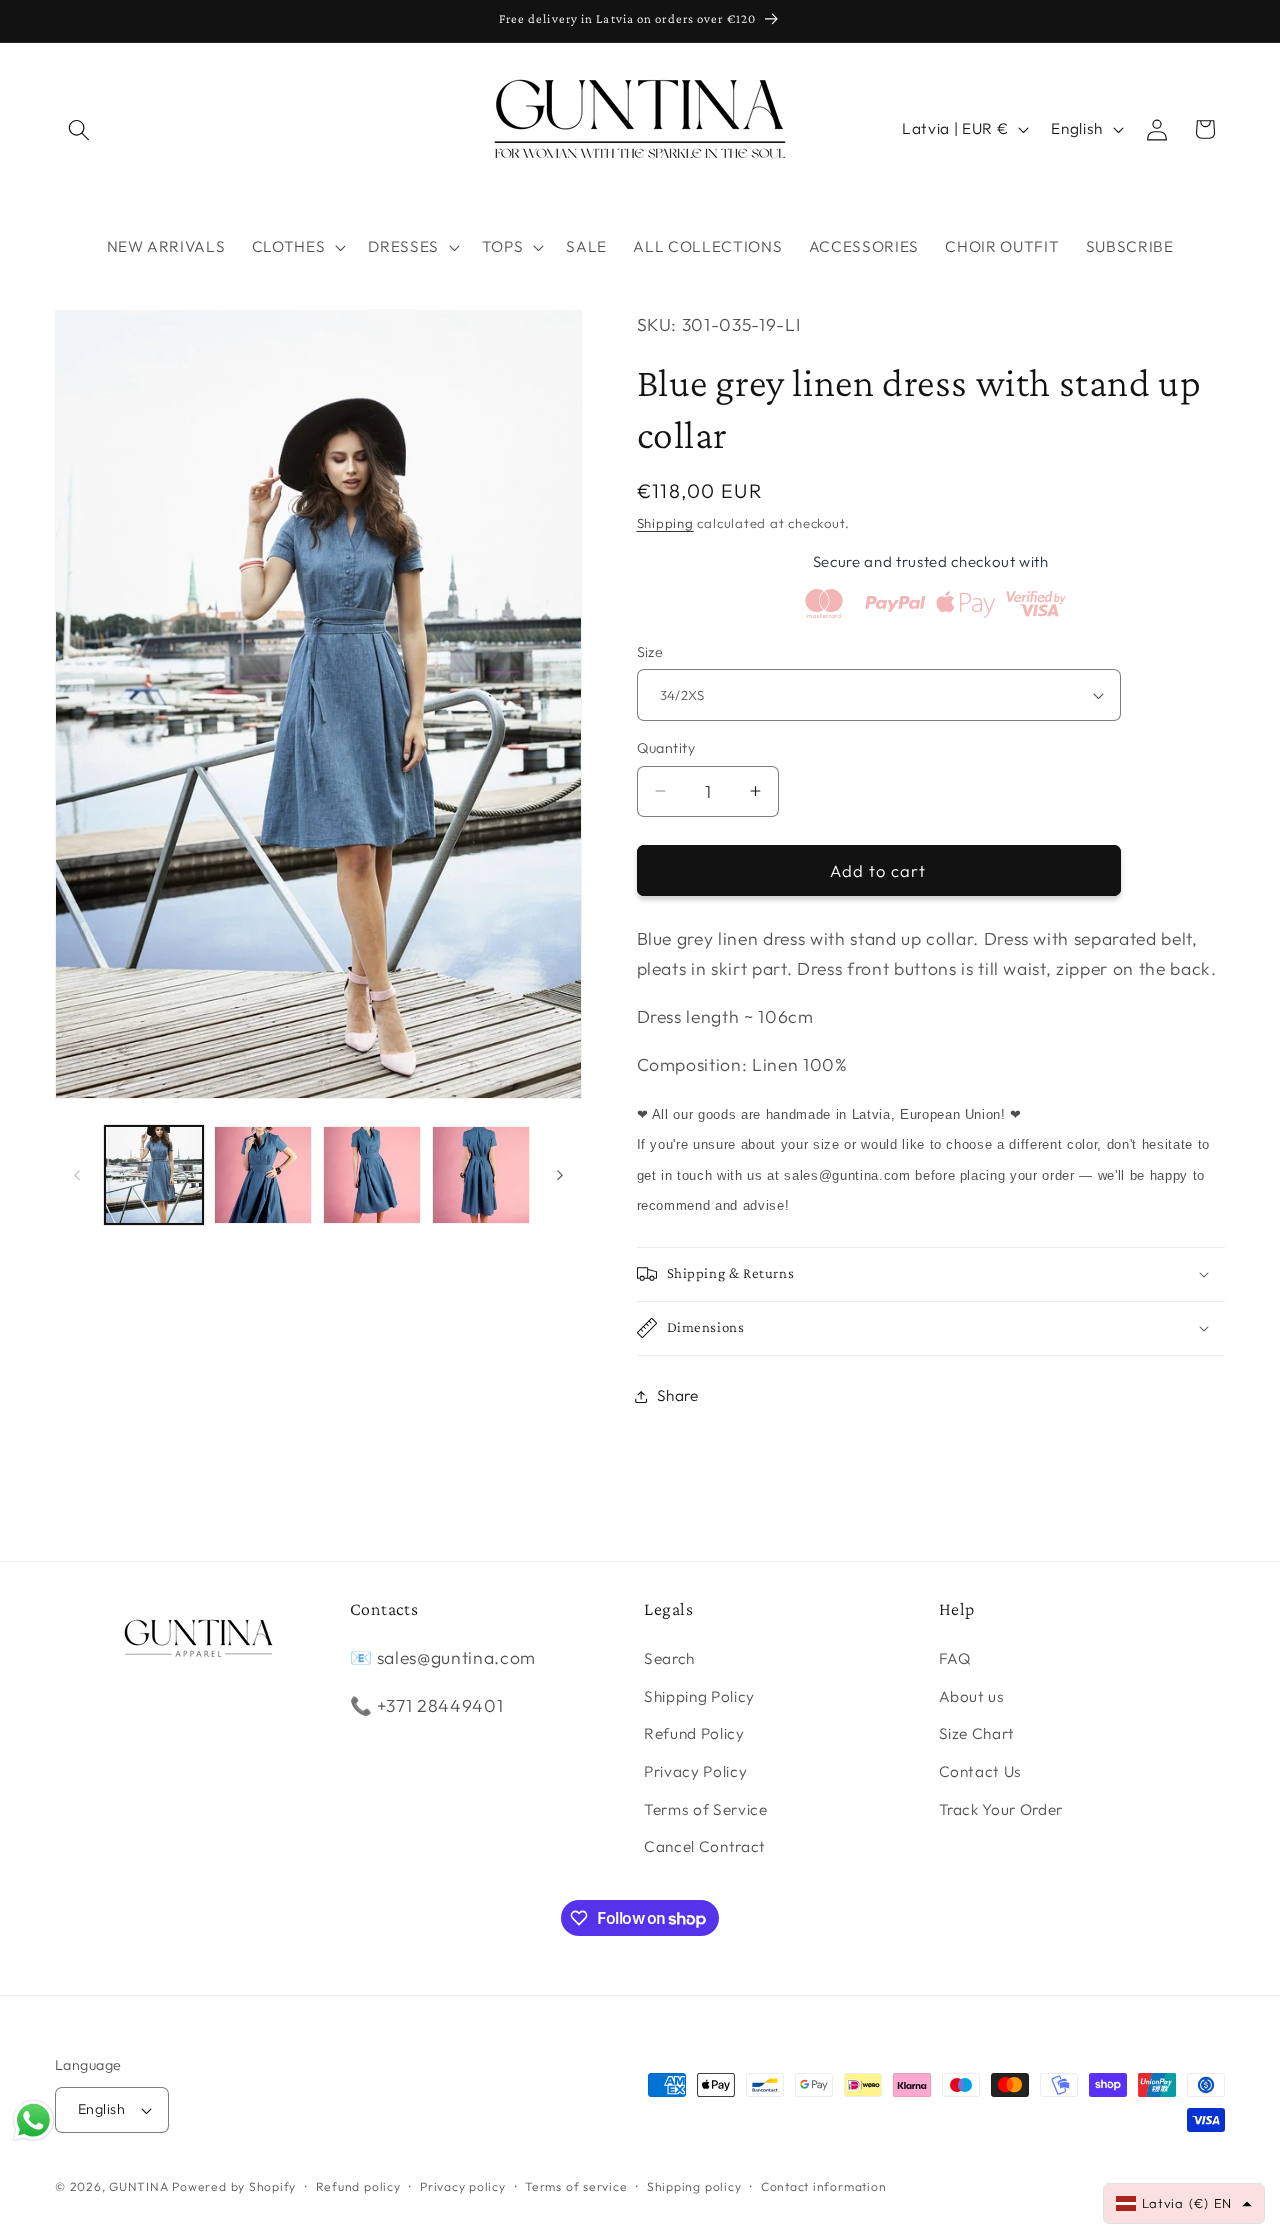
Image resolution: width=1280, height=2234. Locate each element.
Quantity (666, 748)
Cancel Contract (705, 1847)
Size (650, 652)
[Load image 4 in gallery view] (481, 1175)
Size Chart (977, 1734)
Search (669, 1659)
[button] (79, 129)
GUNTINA (138, 2186)
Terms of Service (706, 1809)
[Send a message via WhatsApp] (33, 2120)
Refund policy (358, 2186)
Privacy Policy (695, 1772)
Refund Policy (694, 1734)
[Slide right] (560, 1175)
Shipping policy (694, 2186)
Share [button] (678, 1395)
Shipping (665, 523)
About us (972, 1696)
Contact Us (981, 1772)
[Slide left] (77, 1175)
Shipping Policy (699, 1696)
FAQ (955, 1659)
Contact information (824, 2186)
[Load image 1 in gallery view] (154, 1175)
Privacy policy (463, 2186)
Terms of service (576, 2186)
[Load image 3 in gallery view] (372, 1175)
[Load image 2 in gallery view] (263, 1175)
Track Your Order (1001, 1809)
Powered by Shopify (234, 2186)
